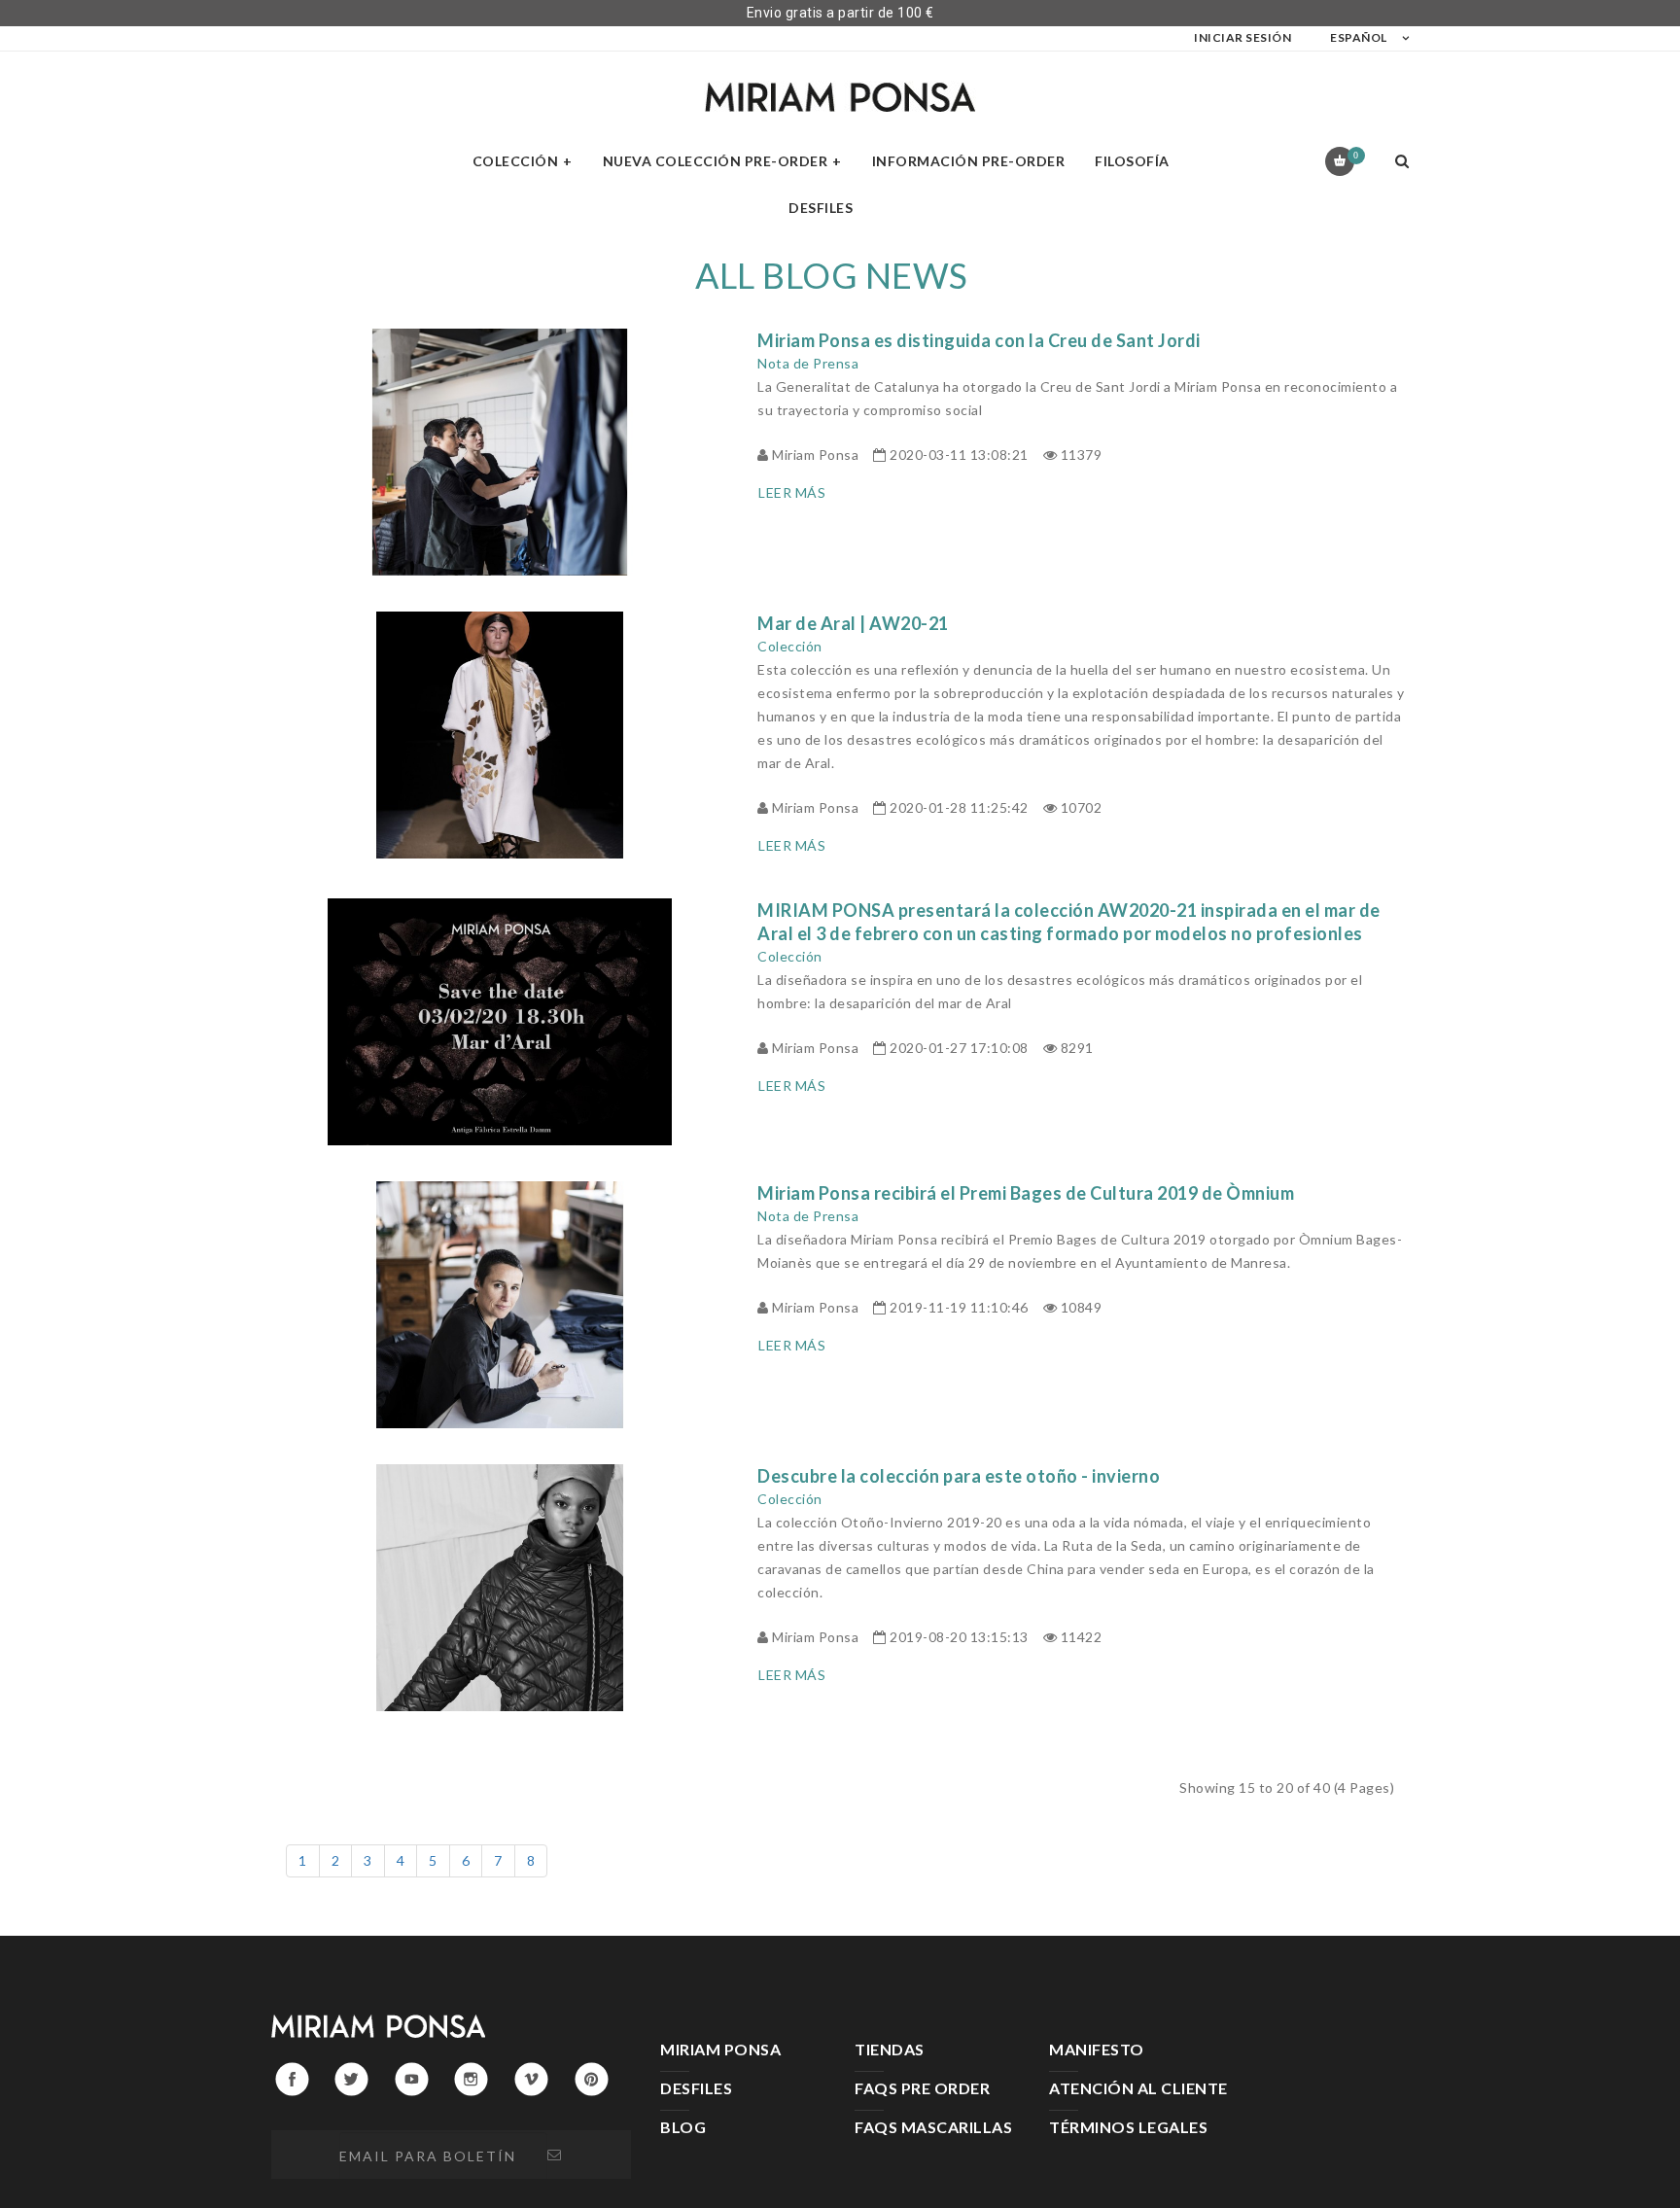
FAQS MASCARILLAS (933, 2127)
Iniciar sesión (1242, 37)
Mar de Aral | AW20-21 (853, 623)
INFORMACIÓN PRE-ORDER (969, 161)
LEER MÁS (792, 492)
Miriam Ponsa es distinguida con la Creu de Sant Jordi (979, 340)
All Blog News (832, 275)
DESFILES (696, 2088)
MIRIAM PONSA (720, 2049)
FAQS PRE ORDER (922, 2088)
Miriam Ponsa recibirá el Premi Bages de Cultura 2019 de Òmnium (1026, 1193)
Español (1359, 37)
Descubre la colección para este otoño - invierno (959, 1476)
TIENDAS (890, 2049)
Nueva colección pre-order (716, 161)
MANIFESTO (1097, 2049)
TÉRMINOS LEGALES (1128, 2127)
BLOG (683, 2127)
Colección (516, 161)
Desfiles (821, 208)
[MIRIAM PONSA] (840, 97)
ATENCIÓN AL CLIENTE (1138, 2088)
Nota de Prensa (808, 363)
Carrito (1356, 155)
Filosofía (1132, 161)
